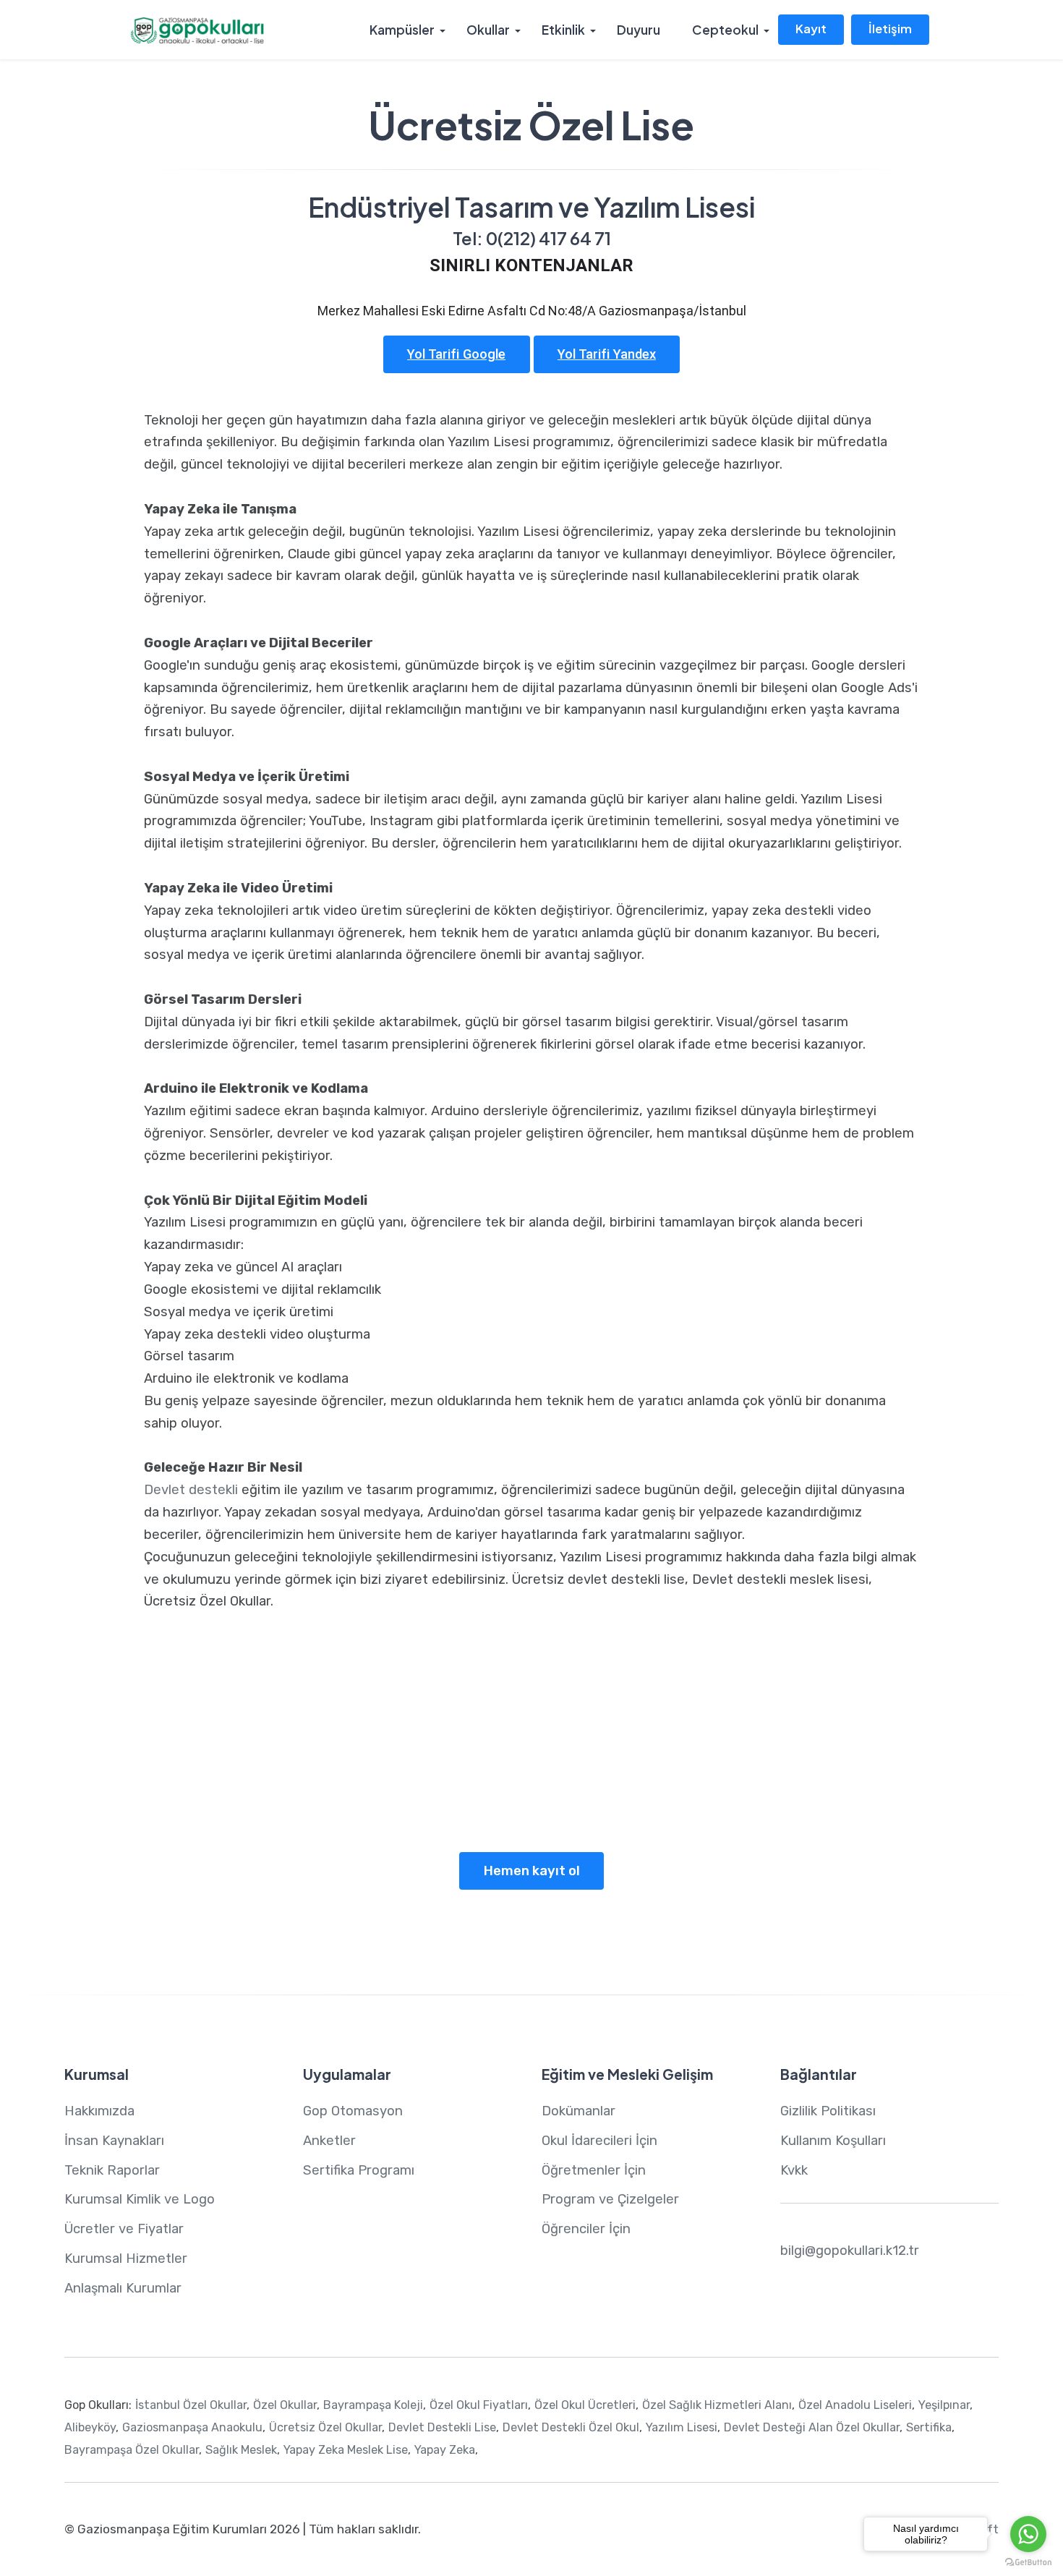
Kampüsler (402, 30)
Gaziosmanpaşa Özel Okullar (206, 1765)
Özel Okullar (285, 2405)
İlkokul (284, 1786)
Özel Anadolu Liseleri (855, 2405)
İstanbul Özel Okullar (191, 2405)
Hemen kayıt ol (532, 1871)
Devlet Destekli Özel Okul (571, 2427)
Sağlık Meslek (241, 2450)
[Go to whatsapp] (1028, 2534)
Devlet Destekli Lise (442, 2427)
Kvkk (794, 2170)
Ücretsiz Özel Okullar (325, 2427)
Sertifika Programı (359, 2170)
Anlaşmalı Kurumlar (123, 2288)
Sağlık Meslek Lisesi (659, 1786)
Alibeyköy (90, 2427)
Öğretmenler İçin (594, 2170)
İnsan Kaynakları (114, 2141)
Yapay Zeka (530, 1807)
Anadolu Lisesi (555, 1786)
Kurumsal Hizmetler (126, 2259)
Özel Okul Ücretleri (585, 2405)
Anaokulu (232, 1786)
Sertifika (929, 2427)
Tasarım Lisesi (842, 1786)
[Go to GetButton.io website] (1028, 2562)
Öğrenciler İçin (586, 2229)
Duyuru (639, 30)
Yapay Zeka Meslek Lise (346, 2450)
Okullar (488, 30)
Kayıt (811, 29)
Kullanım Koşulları (833, 2141)
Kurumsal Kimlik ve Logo (140, 2199)
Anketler (329, 2141)
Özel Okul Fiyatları (479, 2405)
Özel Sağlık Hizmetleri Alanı (717, 2405)
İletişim (890, 29)
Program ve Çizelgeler (610, 2199)
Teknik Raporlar (112, 2170)
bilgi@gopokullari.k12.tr (850, 2251)
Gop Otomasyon (353, 2111)
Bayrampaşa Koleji (373, 2405)
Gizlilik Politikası (828, 2111)
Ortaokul (347, 1786)
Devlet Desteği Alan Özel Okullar (812, 2427)
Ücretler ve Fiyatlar (124, 2229)
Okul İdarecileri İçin (599, 2141)
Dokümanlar (579, 2111)
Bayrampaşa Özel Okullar (132, 2450)
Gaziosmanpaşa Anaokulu (192, 2427)
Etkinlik (563, 30)
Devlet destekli (191, 1490)
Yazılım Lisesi (758, 1786)
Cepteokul (725, 30)
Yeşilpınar (944, 2405)
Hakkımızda (99, 2111)
